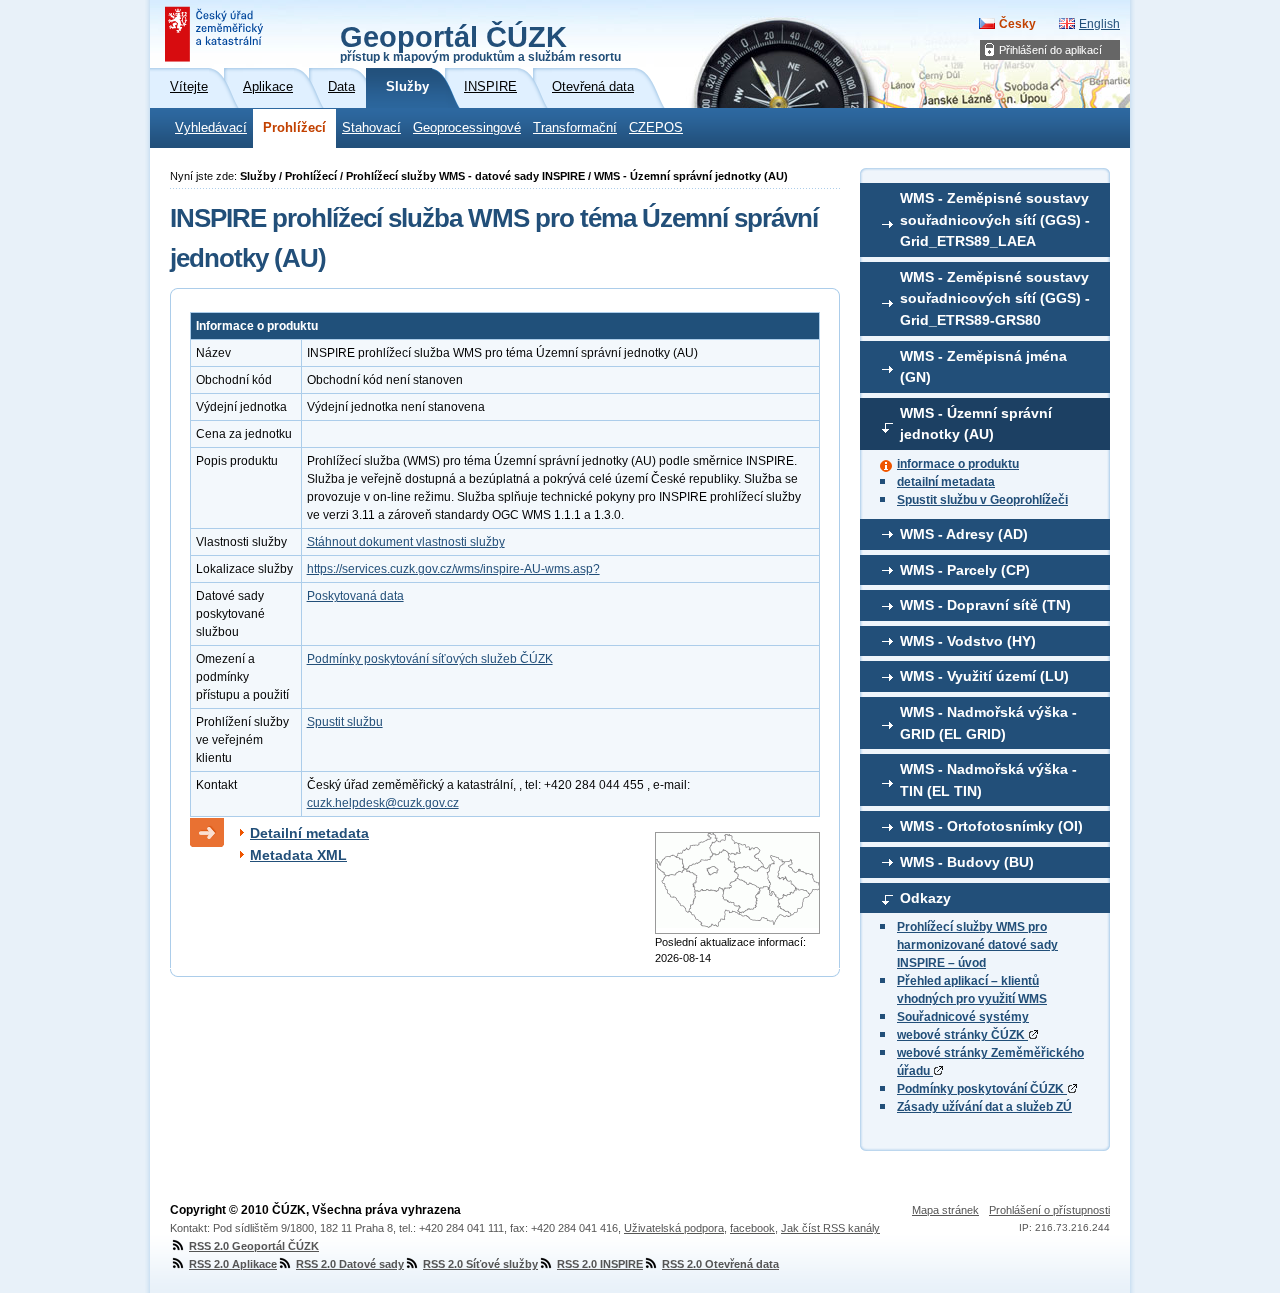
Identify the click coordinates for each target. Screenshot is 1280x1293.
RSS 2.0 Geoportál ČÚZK (254, 1246)
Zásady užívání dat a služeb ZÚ (984, 1107)
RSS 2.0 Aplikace (233, 1264)
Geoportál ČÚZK (480, 42)
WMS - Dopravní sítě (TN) (985, 605)
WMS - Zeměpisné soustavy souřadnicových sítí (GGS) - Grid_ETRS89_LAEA (995, 219)
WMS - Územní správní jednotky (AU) (976, 424)
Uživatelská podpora (674, 1228)
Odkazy (925, 898)
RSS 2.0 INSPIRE (600, 1264)
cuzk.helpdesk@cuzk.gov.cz (383, 803)
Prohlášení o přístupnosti (1049, 1210)
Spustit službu (345, 722)
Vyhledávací (211, 128)
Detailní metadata (309, 833)
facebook (752, 1228)
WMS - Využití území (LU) (984, 676)
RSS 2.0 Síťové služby (480, 1264)
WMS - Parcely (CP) (965, 570)
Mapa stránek (945, 1210)
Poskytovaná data (355, 596)
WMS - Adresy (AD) (964, 534)
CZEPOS (656, 128)
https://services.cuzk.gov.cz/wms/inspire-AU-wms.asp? (453, 569)
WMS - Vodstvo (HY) (968, 641)
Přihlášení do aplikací (1050, 50)
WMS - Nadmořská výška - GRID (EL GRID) (988, 723)
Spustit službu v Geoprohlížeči (982, 500)
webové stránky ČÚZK (962, 1035)
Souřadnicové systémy (963, 1017)
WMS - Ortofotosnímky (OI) (991, 826)
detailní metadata (946, 482)
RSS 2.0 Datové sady (350, 1264)
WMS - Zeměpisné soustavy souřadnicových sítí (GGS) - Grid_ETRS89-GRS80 (995, 298)
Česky (1017, 24)
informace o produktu (958, 464)
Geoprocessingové (467, 128)
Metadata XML (298, 855)
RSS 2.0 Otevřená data (720, 1264)
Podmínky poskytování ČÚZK (982, 1089)
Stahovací (371, 128)
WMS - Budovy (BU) (967, 862)
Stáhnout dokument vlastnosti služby (406, 542)
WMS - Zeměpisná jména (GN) (983, 367)
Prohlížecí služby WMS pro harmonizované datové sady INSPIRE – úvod (977, 945)
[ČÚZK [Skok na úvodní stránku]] (216, 34)
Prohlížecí (294, 128)
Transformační (575, 128)
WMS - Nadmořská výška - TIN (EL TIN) (988, 780)
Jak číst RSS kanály (830, 1228)
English (1099, 24)
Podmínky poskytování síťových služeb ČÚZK (430, 659)
